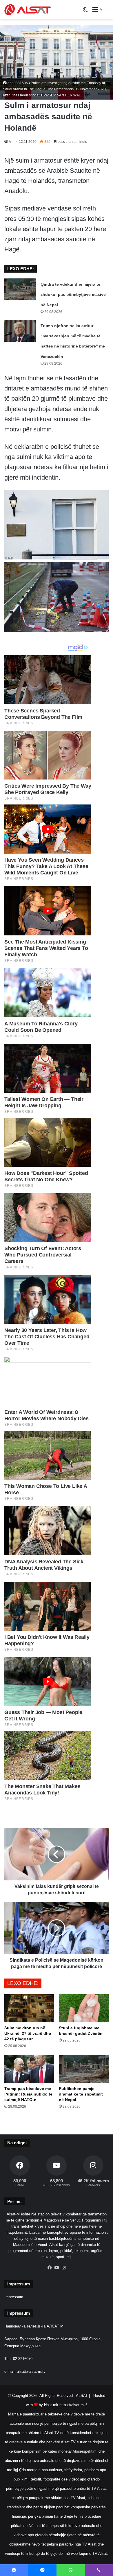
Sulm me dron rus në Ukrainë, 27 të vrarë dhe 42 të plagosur (28, 2033)
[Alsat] (28, 10)
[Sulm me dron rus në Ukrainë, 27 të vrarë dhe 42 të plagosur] (29, 2008)
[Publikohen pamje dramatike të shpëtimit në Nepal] (84, 2069)
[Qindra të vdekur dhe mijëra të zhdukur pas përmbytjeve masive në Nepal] (20, 289)
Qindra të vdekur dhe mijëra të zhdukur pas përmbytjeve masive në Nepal (73, 294)
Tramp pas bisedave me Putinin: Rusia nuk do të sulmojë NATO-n (28, 2094)
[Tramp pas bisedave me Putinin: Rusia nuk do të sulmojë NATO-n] (29, 2069)
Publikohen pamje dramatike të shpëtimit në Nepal (81, 2094)
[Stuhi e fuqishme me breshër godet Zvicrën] (84, 2008)
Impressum (14, 2297)
